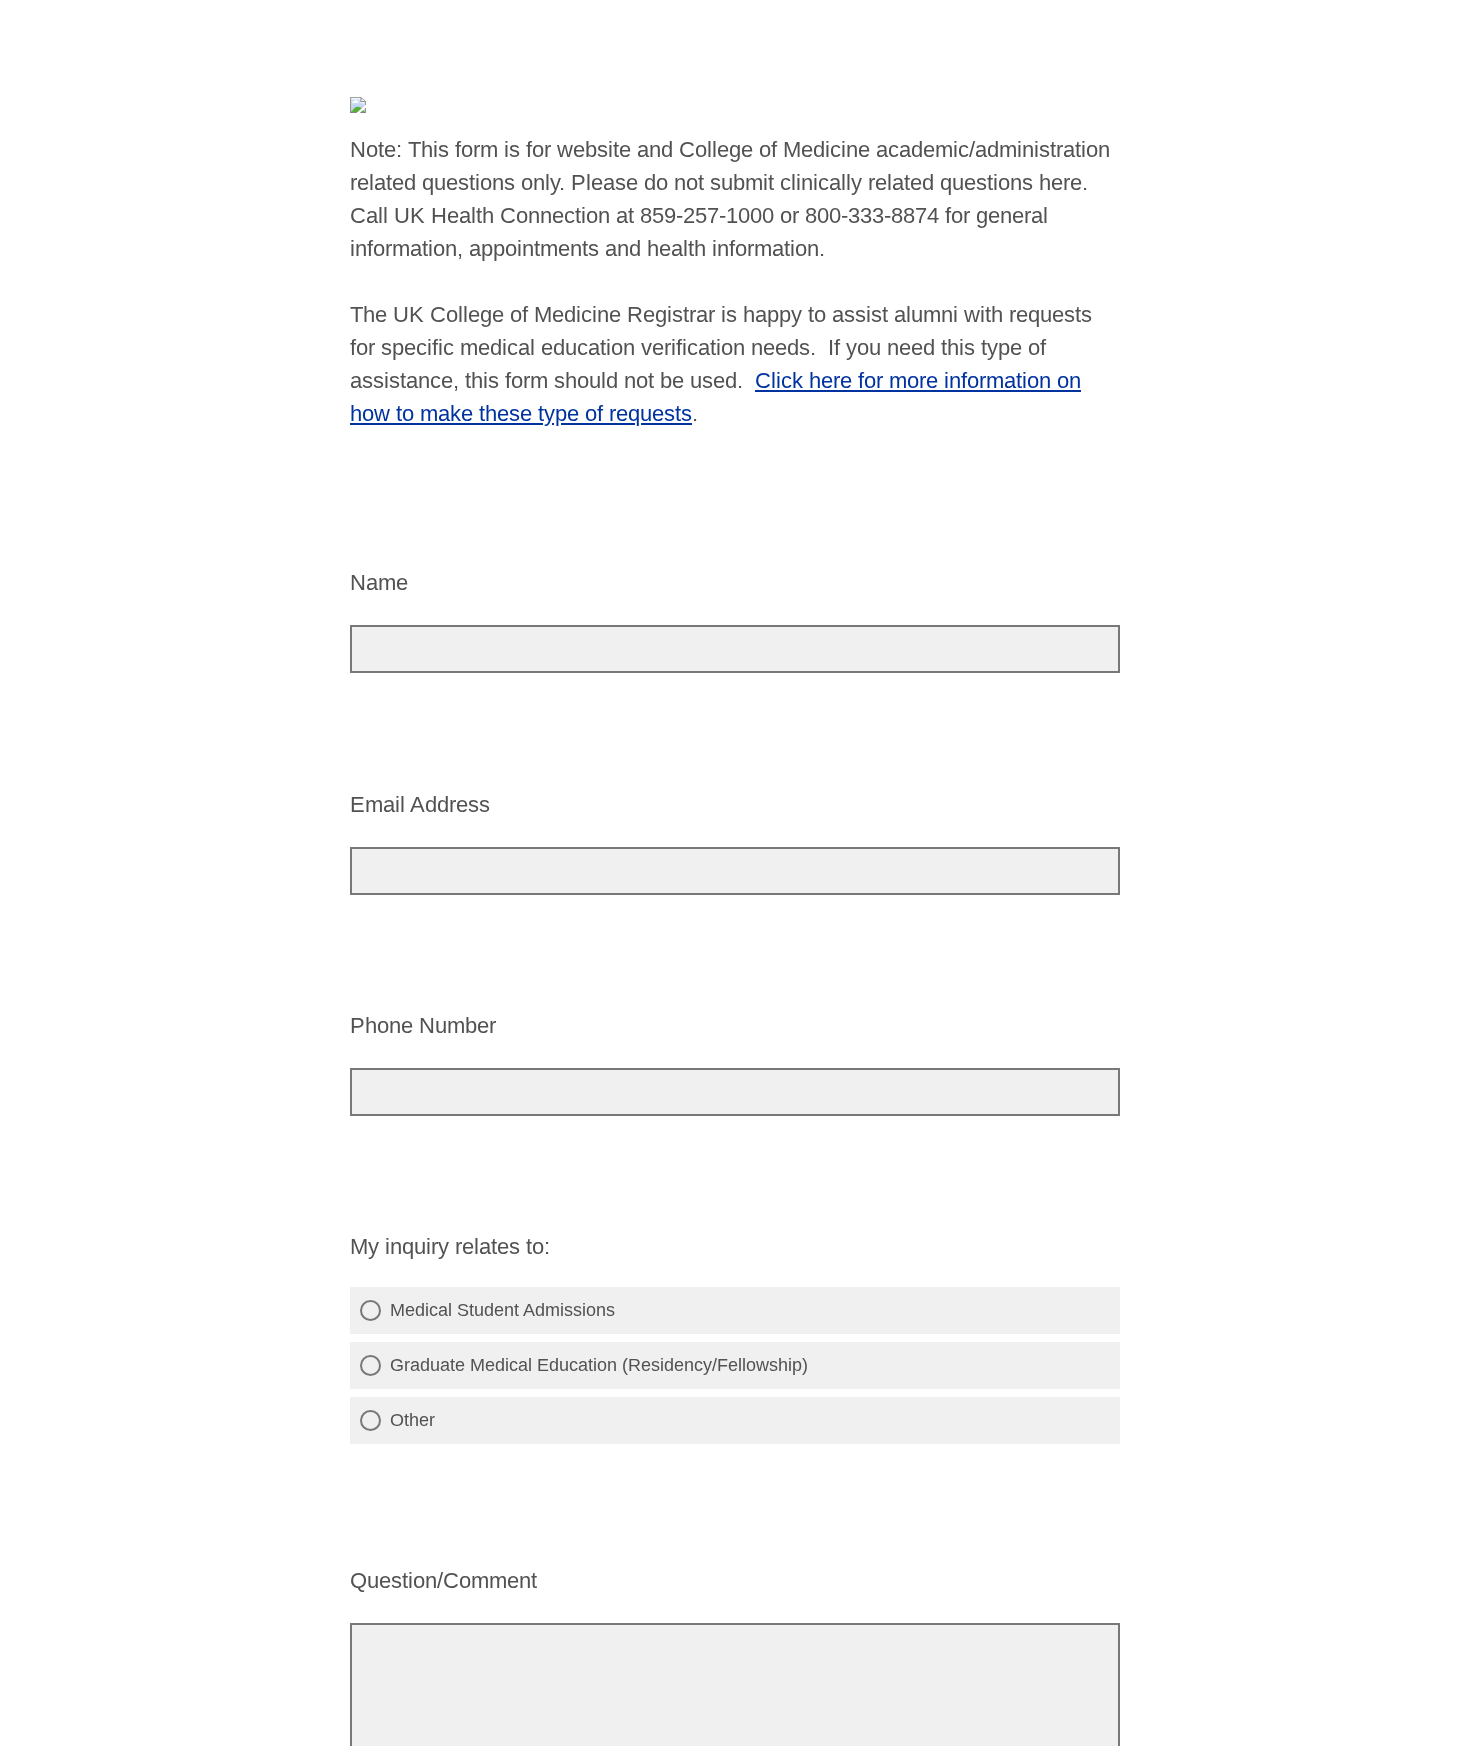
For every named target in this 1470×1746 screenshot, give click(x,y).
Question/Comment (443, 1580)
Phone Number (423, 1025)
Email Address (420, 804)
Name (379, 582)
